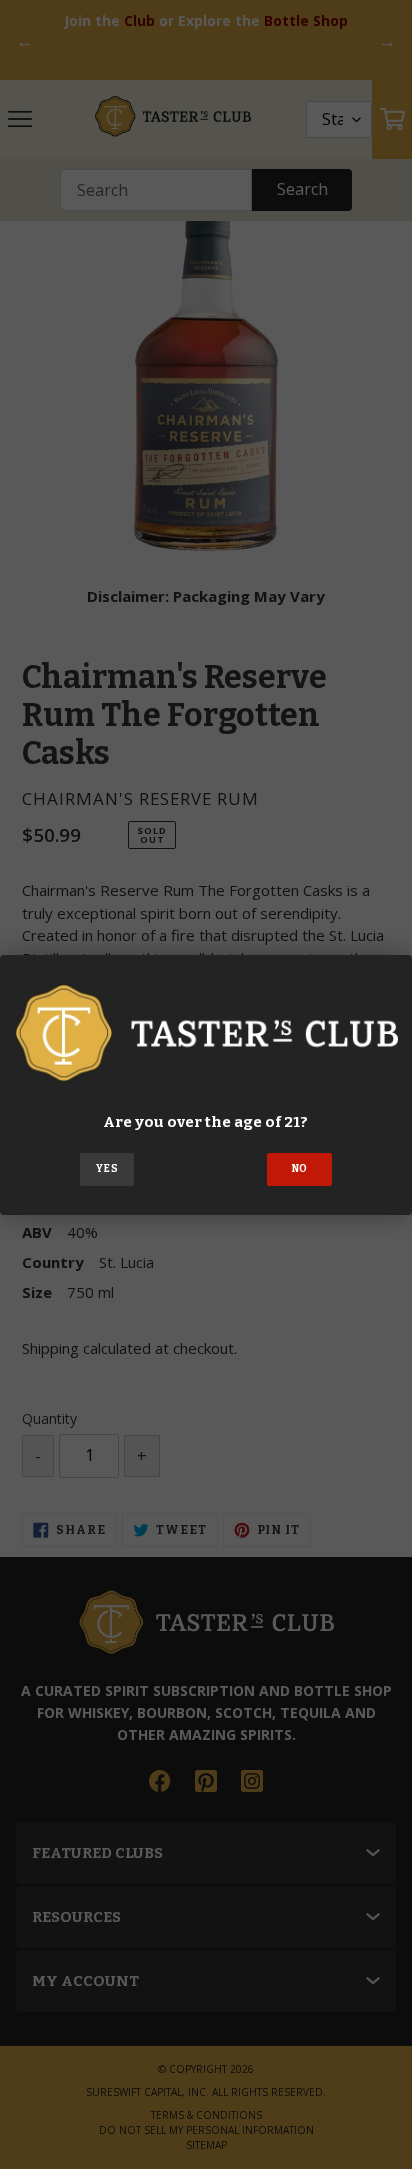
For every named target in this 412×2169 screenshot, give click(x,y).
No (300, 1169)
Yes (107, 1169)
